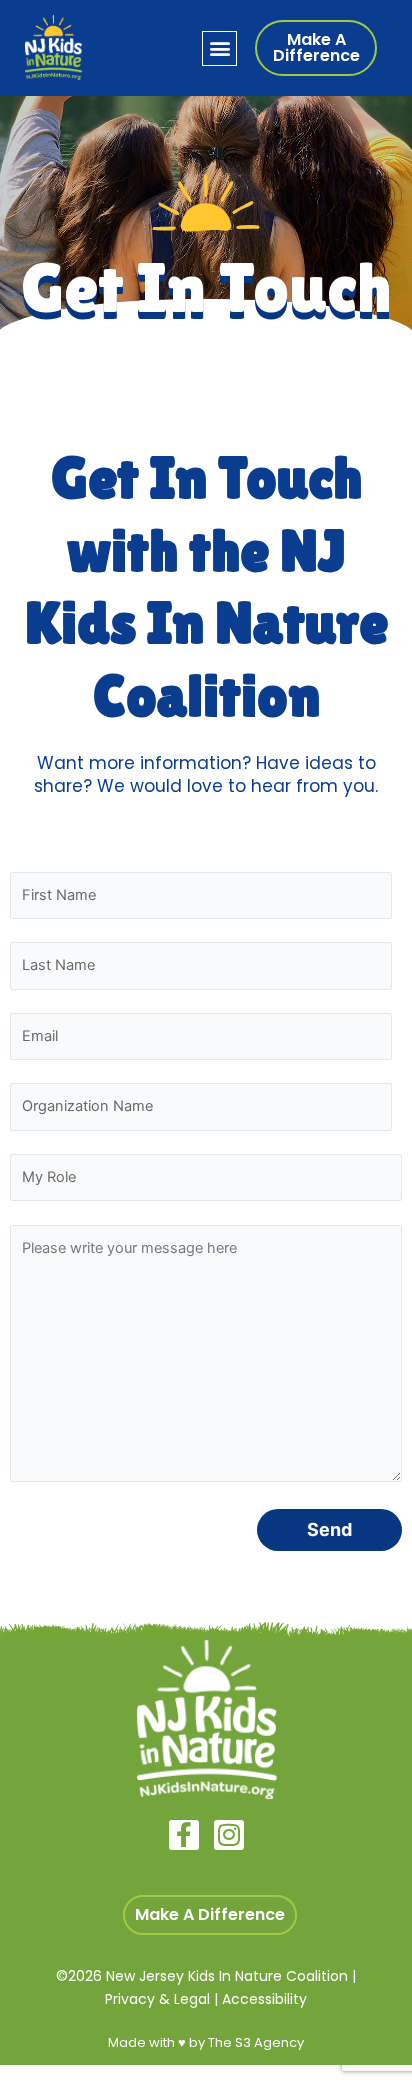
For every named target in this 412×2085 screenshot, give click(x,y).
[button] (219, 48)
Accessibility (264, 1999)
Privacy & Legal (157, 1999)
